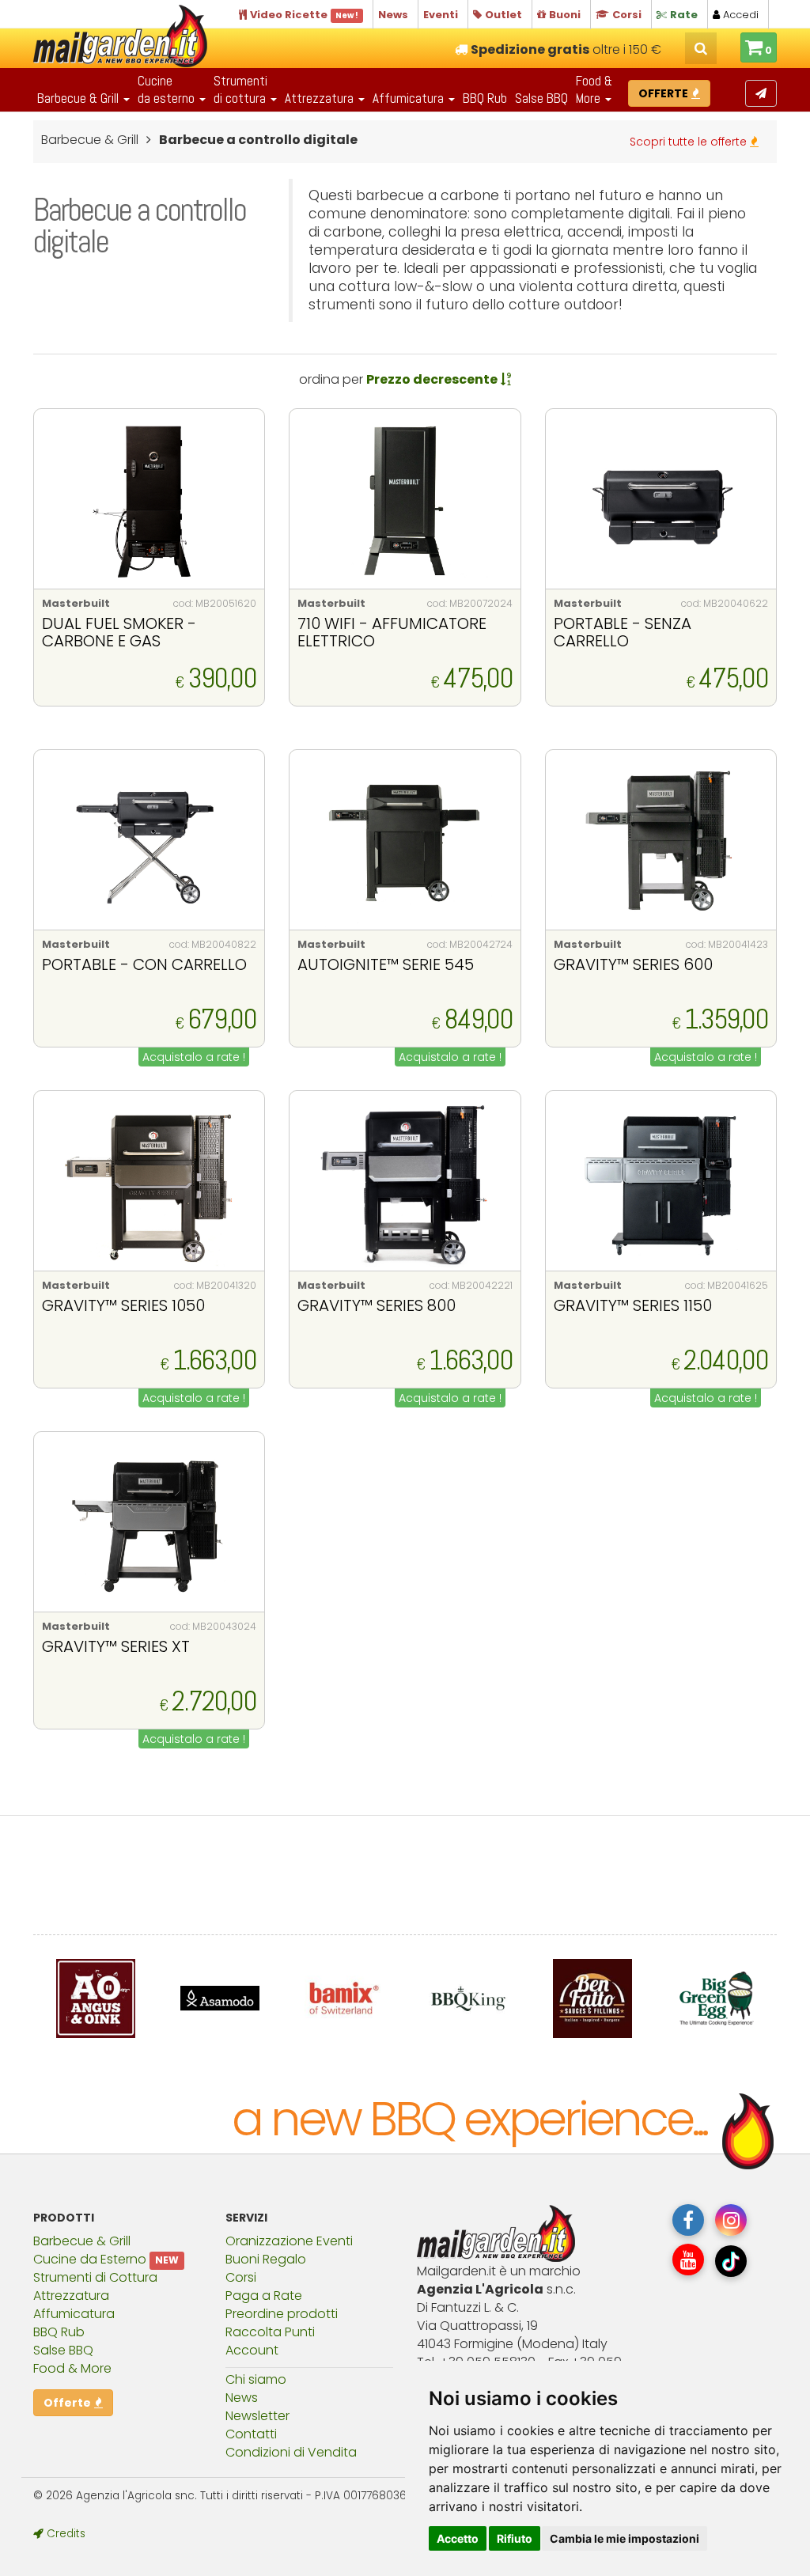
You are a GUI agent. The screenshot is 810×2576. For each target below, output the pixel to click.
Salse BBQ (541, 98)
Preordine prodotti (282, 2314)
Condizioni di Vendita (291, 2452)
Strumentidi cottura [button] (241, 89)
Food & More (72, 2368)
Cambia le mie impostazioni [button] (625, 2538)
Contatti (251, 2434)
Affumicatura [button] (410, 98)
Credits (64, 2534)
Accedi (739, 15)
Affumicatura (74, 2314)
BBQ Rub (485, 98)
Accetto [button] (458, 2538)
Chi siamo (256, 2379)
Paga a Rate (264, 2296)
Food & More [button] (594, 89)
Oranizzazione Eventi (289, 2241)
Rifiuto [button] (515, 2538)
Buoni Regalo (266, 2259)
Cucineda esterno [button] (168, 89)
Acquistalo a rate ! (194, 1057)
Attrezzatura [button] (321, 98)
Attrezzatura (71, 2296)
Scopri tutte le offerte (690, 142)
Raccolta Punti (270, 2332)
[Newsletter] (761, 93)
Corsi (241, 2277)
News (242, 2398)
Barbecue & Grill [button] (79, 98)
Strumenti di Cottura (95, 2277)
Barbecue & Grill (82, 2241)
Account (252, 2350)
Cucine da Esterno (90, 2259)
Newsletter (257, 2416)
